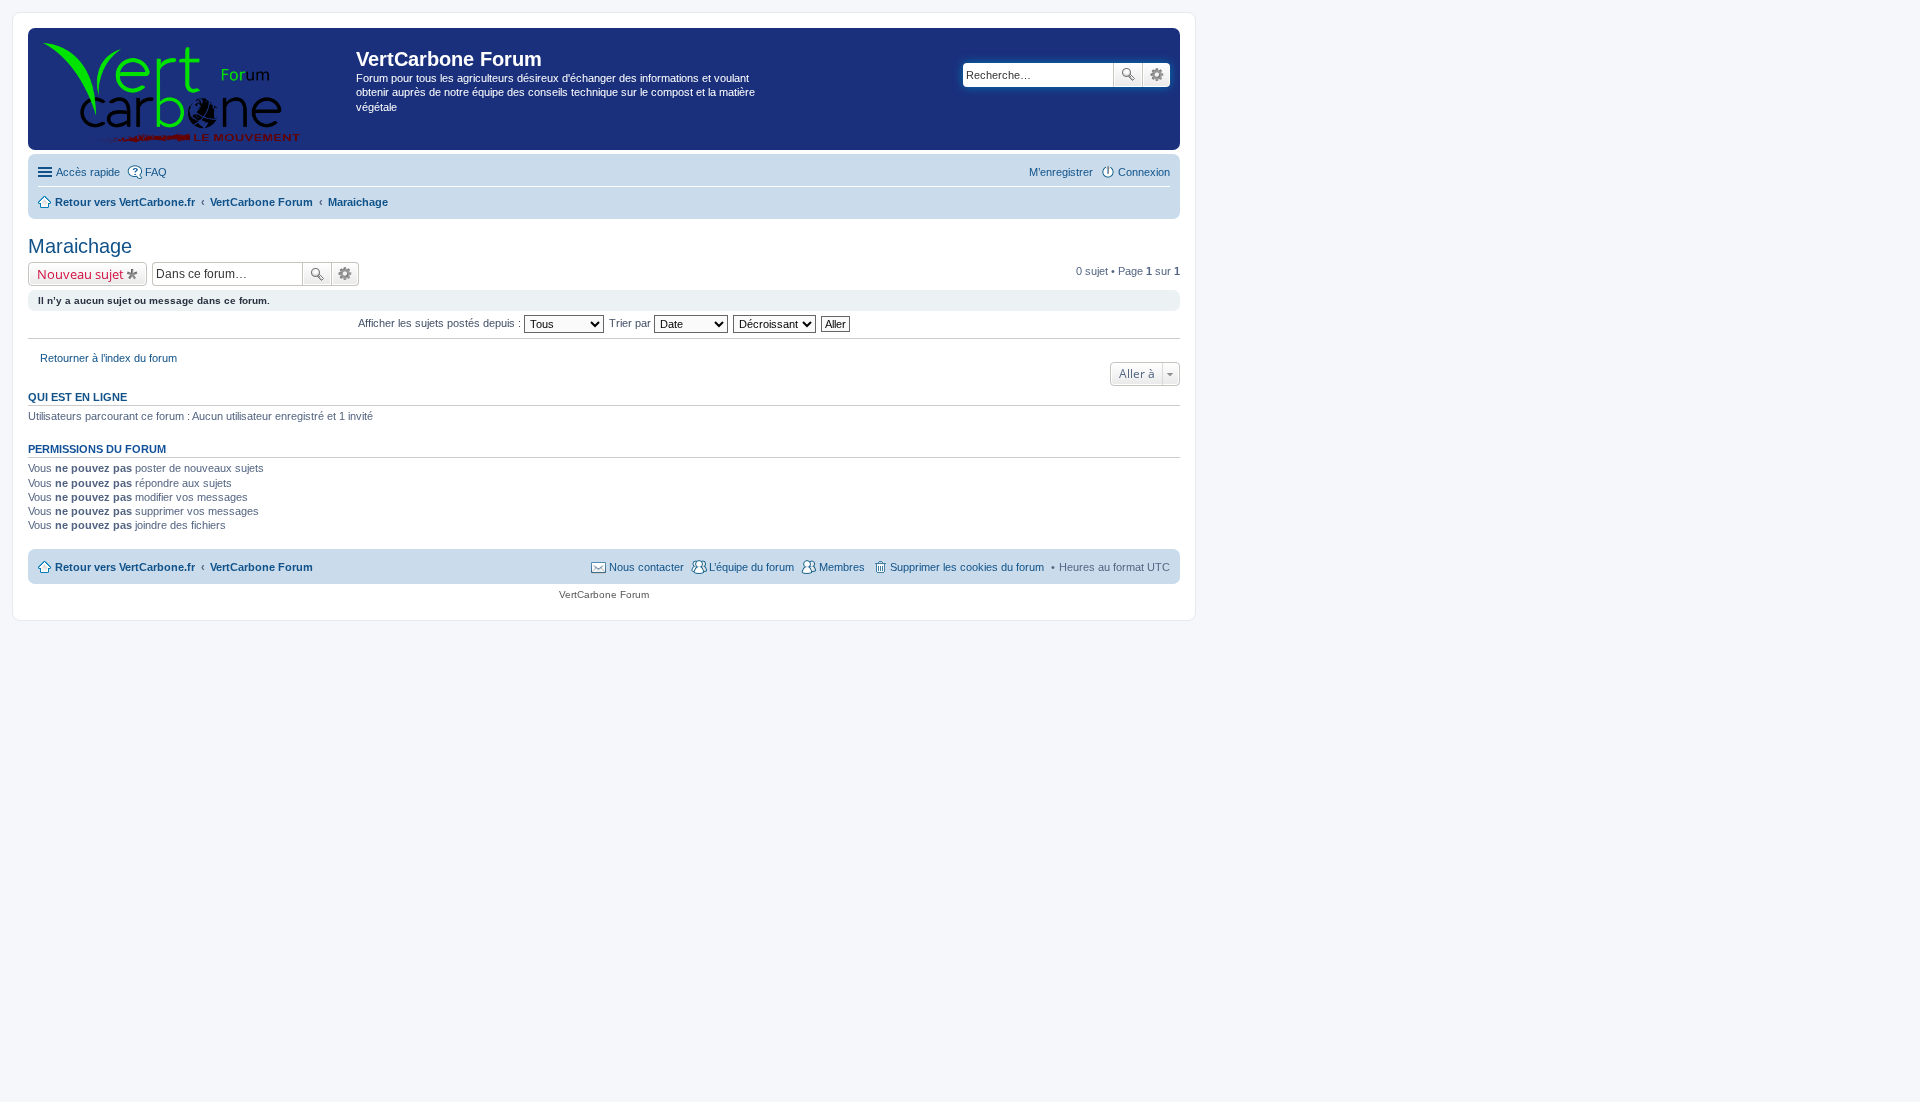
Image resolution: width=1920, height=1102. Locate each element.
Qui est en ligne (77, 397)
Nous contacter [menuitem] (646, 567)
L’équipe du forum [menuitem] (751, 567)
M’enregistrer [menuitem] (1061, 172)
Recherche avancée (1156, 75)
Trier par (631, 323)
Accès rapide (88, 172)
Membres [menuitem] (842, 567)
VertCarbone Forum (261, 567)
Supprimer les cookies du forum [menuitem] (967, 567)
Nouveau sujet (80, 274)
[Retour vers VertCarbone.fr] (194, 89)
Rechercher (1128, 75)
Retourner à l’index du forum (108, 358)
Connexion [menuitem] (1144, 172)
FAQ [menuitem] (156, 172)
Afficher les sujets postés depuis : (441, 323)
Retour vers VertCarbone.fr (125, 567)
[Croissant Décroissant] (775, 323)
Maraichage (80, 246)
